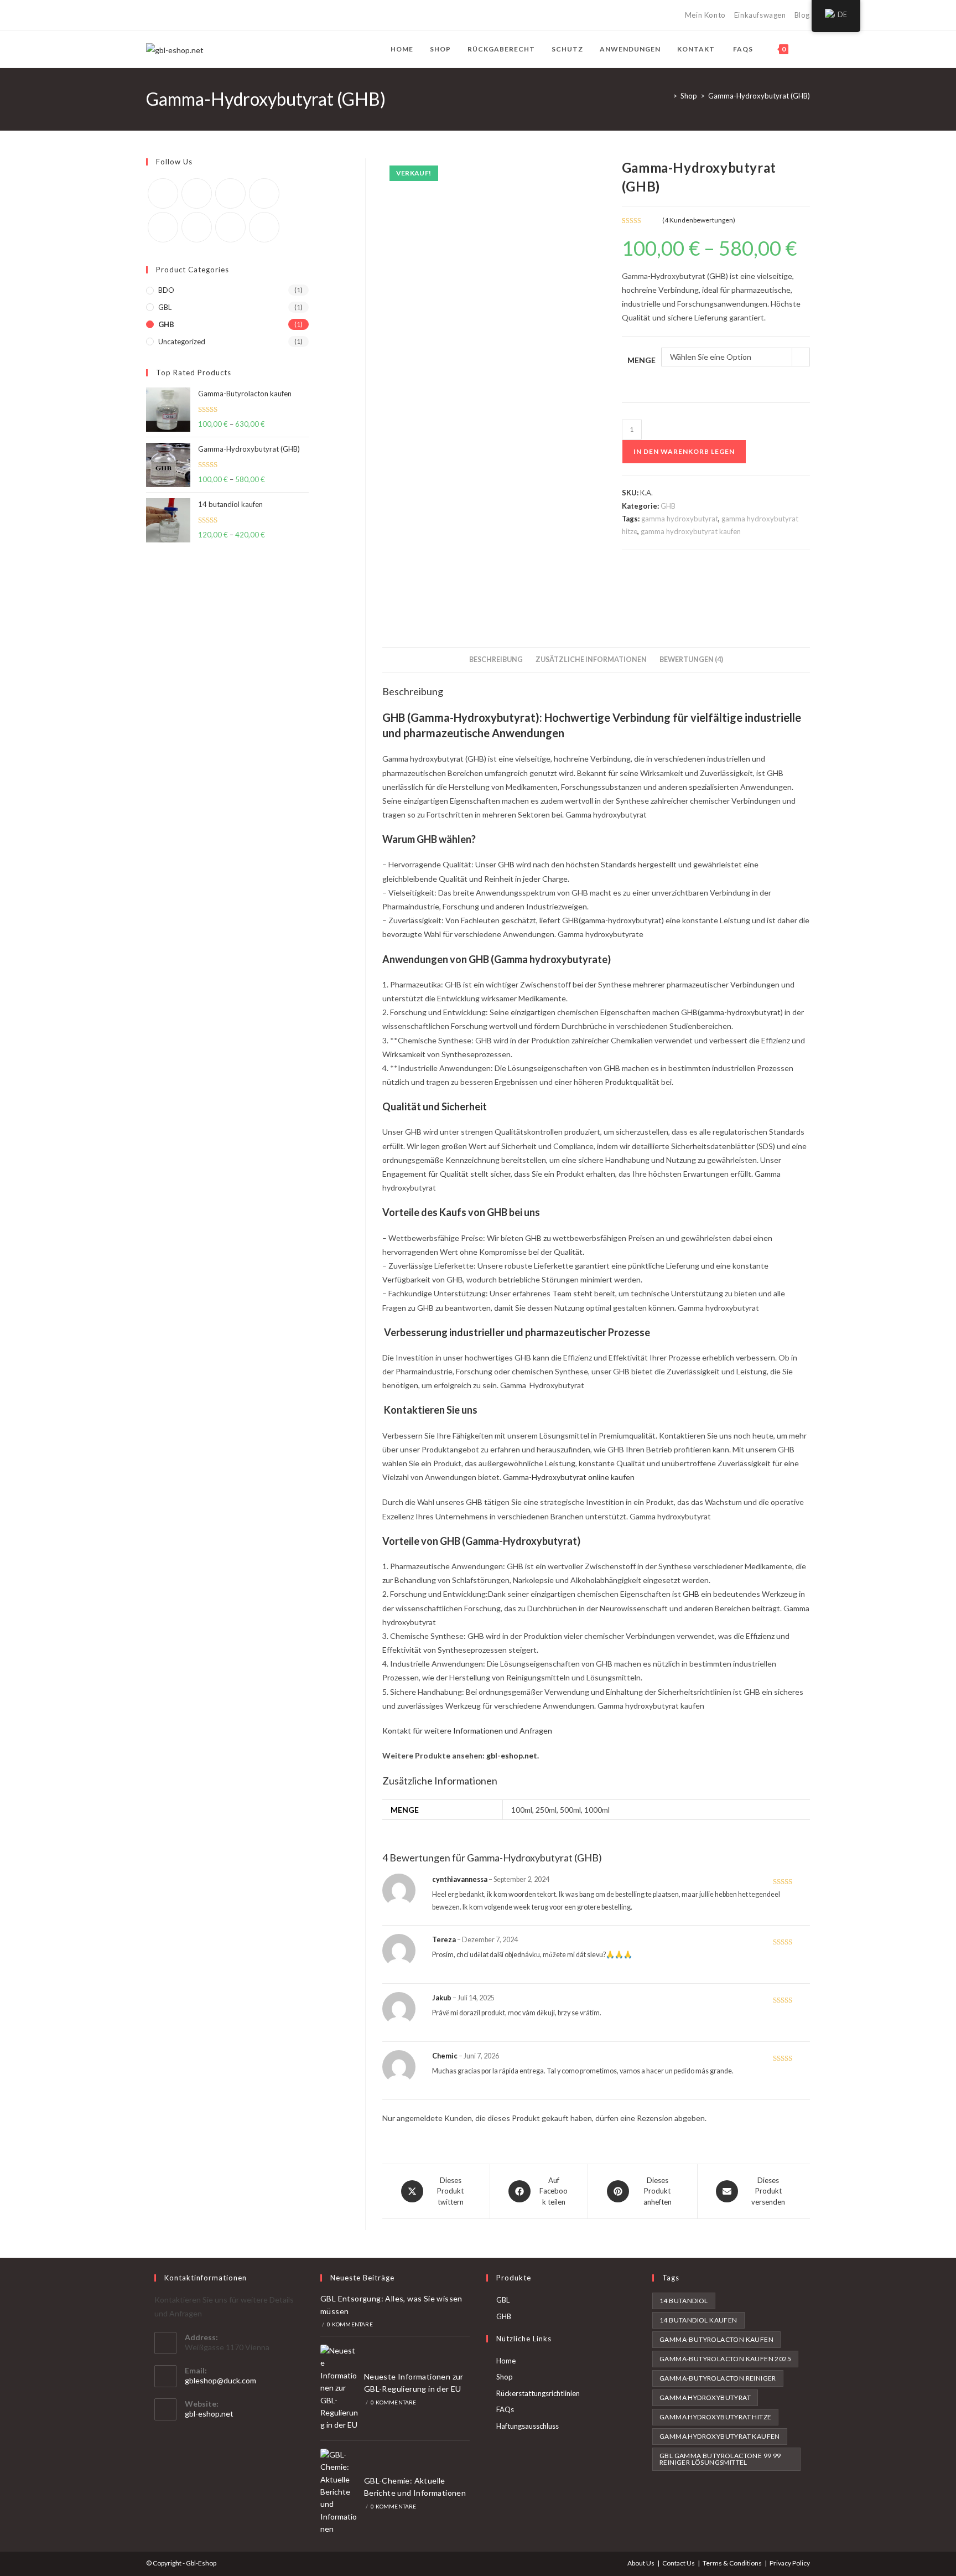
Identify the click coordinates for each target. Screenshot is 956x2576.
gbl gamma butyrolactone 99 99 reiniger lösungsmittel (720, 2459)
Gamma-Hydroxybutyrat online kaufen (569, 1477)
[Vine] (197, 227)
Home (506, 2361)
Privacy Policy (790, 2563)
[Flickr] (163, 227)
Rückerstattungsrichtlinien (538, 2393)
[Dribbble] (187, 15)
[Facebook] (162, 15)
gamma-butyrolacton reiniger (718, 2378)
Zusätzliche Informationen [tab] (591, 659)
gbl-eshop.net (512, 1755)
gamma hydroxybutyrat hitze (715, 2417)
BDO (166, 290)
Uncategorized (182, 342)
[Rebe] (225, 15)
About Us (641, 2563)
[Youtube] (230, 227)
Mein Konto (705, 15)
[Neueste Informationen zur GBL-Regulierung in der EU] (339, 2388)
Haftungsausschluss (528, 2426)
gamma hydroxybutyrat (680, 519)
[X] (151, 15)
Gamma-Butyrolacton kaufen (716, 2339)
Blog (802, 15)
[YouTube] (213, 15)
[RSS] (238, 15)
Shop (505, 2377)
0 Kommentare (350, 2324)
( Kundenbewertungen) (699, 220)
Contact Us (679, 2563)
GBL (165, 307)
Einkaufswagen (760, 15)
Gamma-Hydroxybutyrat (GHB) (759, 96)
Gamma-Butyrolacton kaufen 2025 (725, 2359)
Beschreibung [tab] (496, 659)
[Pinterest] (175, 15)
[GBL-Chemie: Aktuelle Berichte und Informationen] (339, 2492)
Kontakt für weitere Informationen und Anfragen (467, 1731)
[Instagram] (200, 15)
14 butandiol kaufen (698, 2320)
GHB (668, 506)
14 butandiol (684, 2301)
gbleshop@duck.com (220, 2380)
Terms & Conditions (732, 2563)
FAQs (505, 2409)
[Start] (667, 96)
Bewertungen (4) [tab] (691, 659)
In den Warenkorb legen (684, 451)
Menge (641, 360)
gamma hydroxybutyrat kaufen (691, 531)
